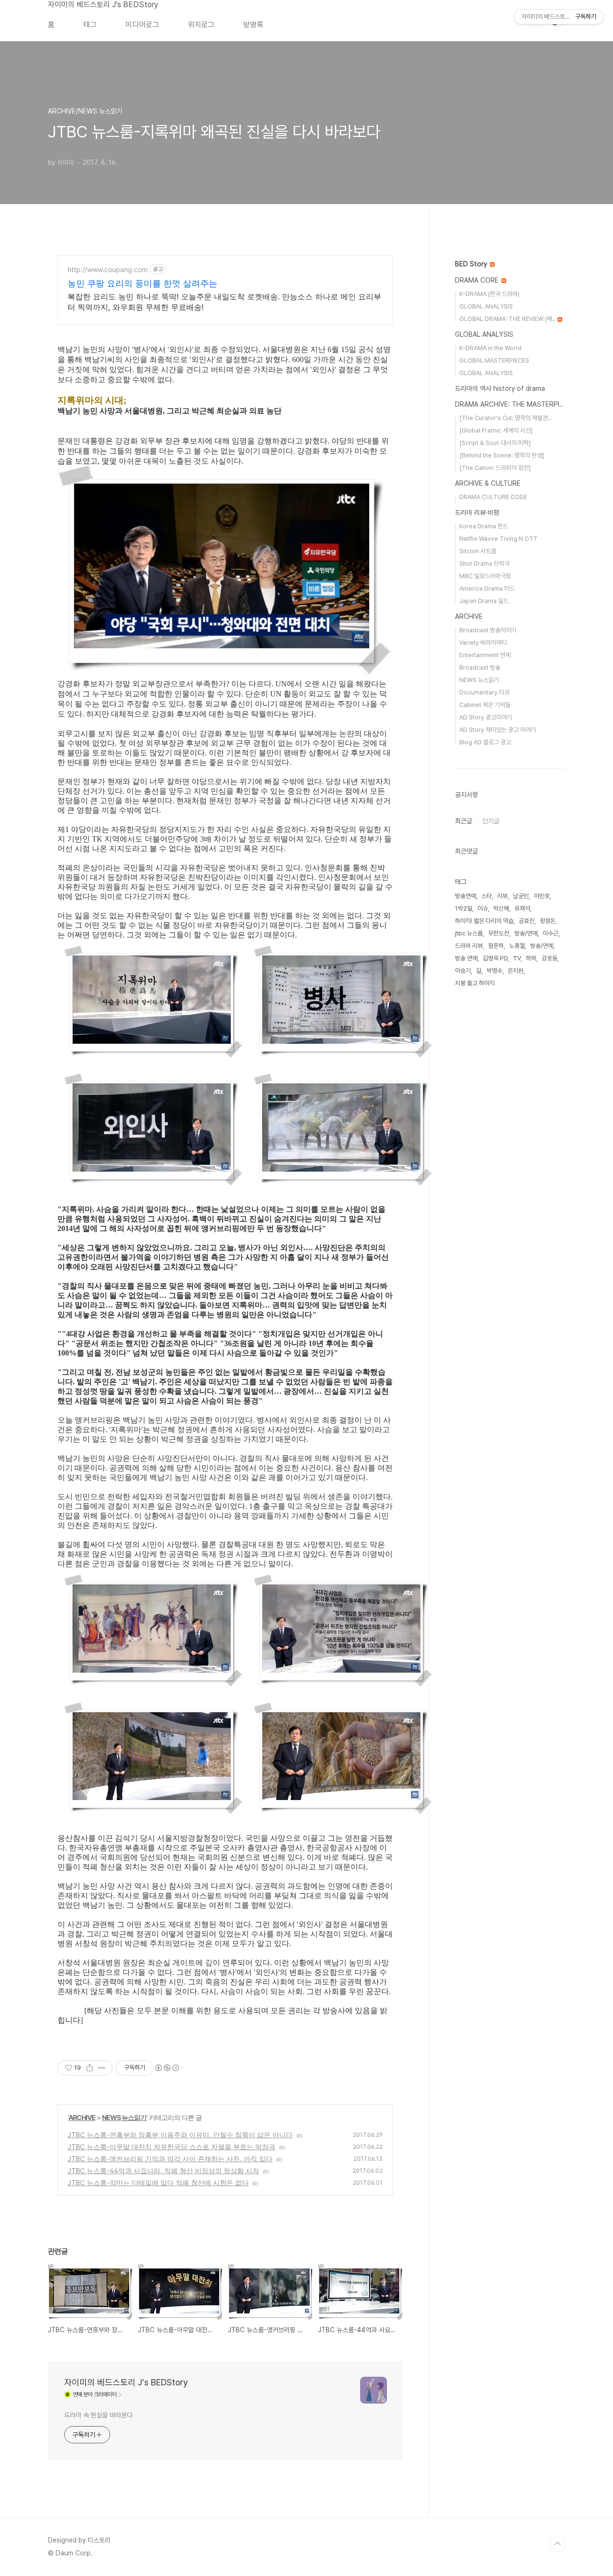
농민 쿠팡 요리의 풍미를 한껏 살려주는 (142, 283)
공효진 (527, 921)
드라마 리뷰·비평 (477, 513)
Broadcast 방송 (480, 667)
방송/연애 (526, 933)
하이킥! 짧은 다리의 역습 (484, 921)
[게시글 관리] (102, 2068)
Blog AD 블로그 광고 (485, 742)
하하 (531, 958)
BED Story (472, 264)
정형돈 (548, 921)
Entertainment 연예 (485, 655)
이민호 (542, 896)
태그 (90, 25)
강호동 (550, 958)
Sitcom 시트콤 (478, 551)
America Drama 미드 (487, 588)
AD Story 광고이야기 (486, 717)
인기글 (491, 821)
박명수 (494, 971)
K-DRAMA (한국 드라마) (489, 294)
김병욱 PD (495, 958)
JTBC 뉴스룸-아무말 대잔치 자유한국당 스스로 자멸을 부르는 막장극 (171, 2147)
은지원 (516, 971)
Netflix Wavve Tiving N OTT (499, 539)
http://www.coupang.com (108, 269)
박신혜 (501, 908)
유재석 (522, 908)
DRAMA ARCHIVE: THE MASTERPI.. (509, 404)
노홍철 (517, 946)
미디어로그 (142, 25)
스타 (487, 896)
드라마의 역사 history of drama (500, 388)
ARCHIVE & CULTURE (488, 483)
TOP (557, 2544)
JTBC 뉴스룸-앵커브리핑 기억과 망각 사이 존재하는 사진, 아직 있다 (170, 2159)
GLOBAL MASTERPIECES (494, 360)
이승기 (463, 971)
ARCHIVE (82, 2117)
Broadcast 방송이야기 (488, 630)
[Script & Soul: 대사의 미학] (495, 443)
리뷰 (502, 896)
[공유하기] (90, 2068)
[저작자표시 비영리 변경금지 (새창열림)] (167, 2068)
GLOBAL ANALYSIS (486, 306)
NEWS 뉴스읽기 (124, 2117)
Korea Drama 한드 (484, 526)
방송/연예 (542, 946)
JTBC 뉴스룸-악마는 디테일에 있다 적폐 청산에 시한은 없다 (158, 2183)
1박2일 (464, 908)
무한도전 (499, 933)
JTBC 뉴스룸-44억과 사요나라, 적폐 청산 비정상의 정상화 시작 (163, 2171)
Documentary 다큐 (484, 692)
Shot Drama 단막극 (484, 564)
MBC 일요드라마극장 (485, 576)
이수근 (551, 933)
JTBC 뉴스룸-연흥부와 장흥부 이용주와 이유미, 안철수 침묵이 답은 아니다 (180, 2135)
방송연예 (465, 896)
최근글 (464, 821)
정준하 (496, 946)
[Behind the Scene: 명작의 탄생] (502, 455)
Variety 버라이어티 (483, 643)
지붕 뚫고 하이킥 (475, 983)
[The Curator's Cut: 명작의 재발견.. (505, 418)
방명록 (253, 25)
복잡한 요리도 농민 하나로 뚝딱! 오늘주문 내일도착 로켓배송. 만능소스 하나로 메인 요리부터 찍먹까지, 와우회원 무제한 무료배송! (224, 302)
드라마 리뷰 (469, 946)
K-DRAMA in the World (490, 348)
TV (517, 958)
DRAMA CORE (478, 280)
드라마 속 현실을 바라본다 (98, 2415)
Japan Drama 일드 (484, 601)
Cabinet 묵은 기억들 (485, 705)
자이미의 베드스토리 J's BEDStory (103, 5)
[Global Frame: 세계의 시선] (496, 430)
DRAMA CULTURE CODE (493, 497)
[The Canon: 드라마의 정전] (495, 468)
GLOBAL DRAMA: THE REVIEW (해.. (508, 319)
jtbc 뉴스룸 (469, 933)
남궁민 (521, 896)
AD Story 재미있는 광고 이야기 (498, 730)
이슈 (483, 908)
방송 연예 (466, 958)
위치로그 (201, 25)
